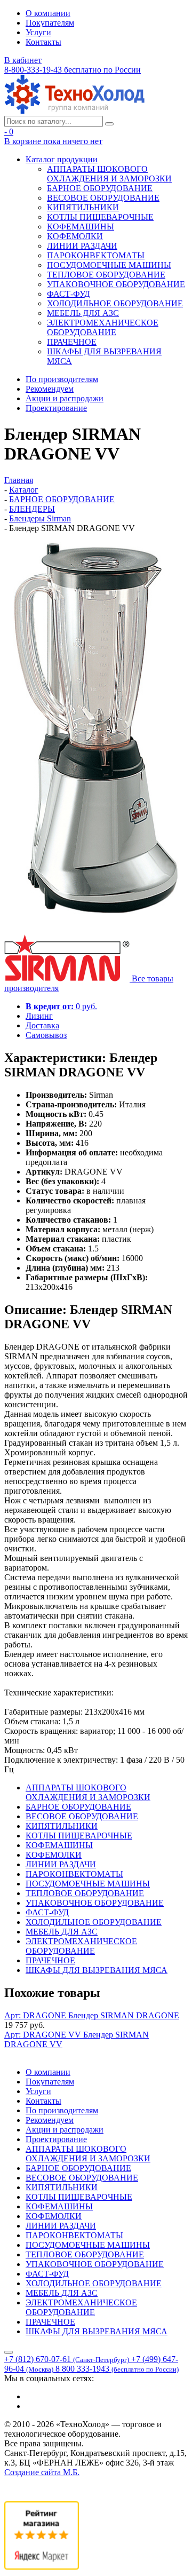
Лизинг (39, 1016)
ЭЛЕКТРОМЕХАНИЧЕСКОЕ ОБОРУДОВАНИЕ (103, 327)
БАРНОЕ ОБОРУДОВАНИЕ (100, 188)
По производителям (62, 379)
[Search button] (109, 124)
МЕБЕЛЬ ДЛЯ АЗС (83, 313)
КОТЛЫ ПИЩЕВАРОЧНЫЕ (100, 217)
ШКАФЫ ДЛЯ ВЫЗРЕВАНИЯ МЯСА (97, 1970)
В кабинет (23, 60)
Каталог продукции (62, 159)
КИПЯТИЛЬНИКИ (83, 207)
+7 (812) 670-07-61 (67, 2359)
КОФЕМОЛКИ (75, 236)
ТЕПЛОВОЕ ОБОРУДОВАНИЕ (106, 275)
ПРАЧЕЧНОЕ (72, 342)
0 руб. (61, 1006)
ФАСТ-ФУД (69, 294)
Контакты (43, 42)
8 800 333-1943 (117, 2369)
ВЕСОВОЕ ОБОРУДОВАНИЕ (103, 198)
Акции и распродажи (65, 398)
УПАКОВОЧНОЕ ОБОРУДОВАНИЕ (116, 284)
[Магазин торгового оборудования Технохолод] (74, 111)
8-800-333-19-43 (73, 70)
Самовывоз (46, 1035)
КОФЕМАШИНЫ (81, 227)
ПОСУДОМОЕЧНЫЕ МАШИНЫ (109, 265)
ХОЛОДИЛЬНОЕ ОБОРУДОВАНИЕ (115, 303)
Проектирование (56, 408)
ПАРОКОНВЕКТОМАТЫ (96, 255)
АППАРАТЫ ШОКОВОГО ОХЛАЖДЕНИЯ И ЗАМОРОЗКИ (109, 174)
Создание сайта (42, 2472)
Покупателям (50, 23)
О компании (48, 13)
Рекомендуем (50, 389)
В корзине (53, 141)
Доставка (42, 1025)
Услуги (38, 32)
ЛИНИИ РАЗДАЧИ (82, 246)
